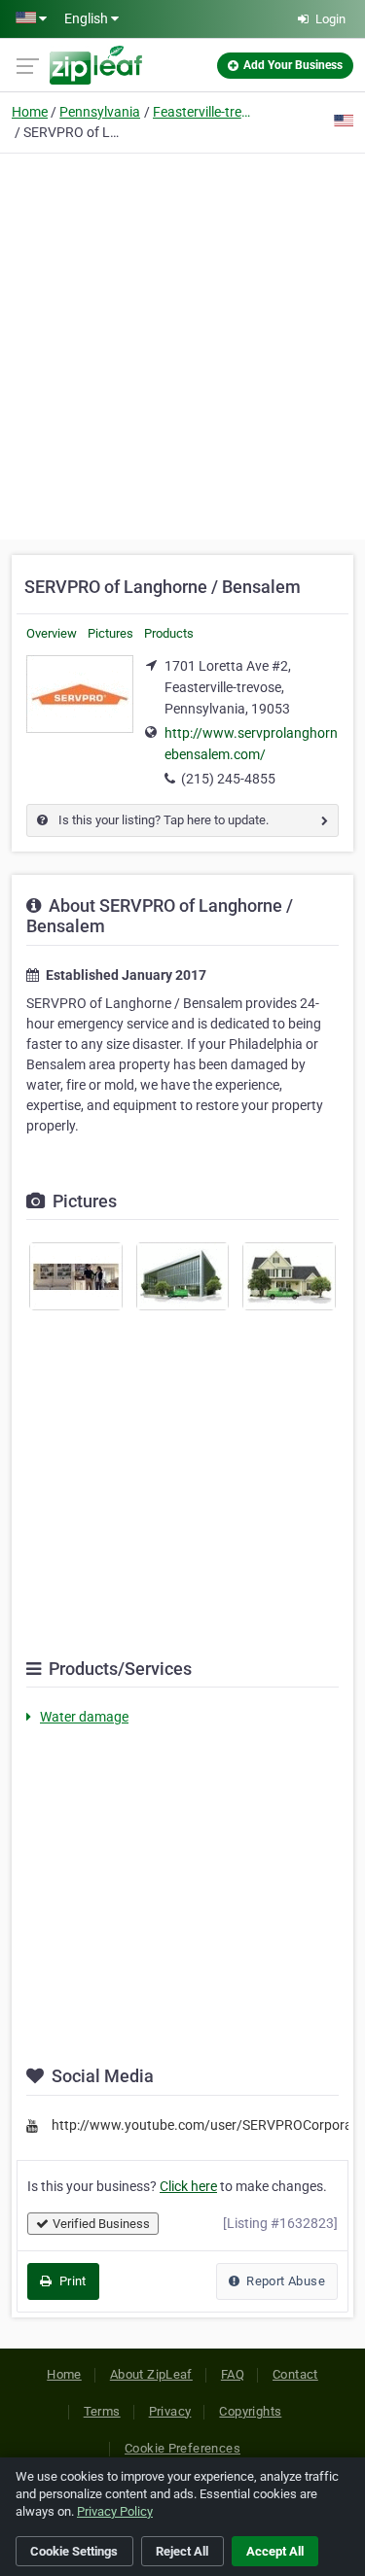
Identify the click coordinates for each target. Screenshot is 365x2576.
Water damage (84, 1717)
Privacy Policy (115, 2511)
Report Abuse (284, 2281)
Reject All (182, 2551)
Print (71, 2281)
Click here (188, 2186)
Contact (295, 2374)
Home (30, 112)
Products (169, 633)
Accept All (275, 2551)
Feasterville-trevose (201, 112)
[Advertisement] (182, 344)
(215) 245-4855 (228, 779)
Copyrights (250, 2411)
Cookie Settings (74, 2551)
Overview (52, 633)
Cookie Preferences (182, 2448)
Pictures (110, 633)
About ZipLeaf (151, 2374)
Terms (102, 2411)
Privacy (170, 2411)
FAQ (233, 2374)
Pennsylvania (100, 112)
